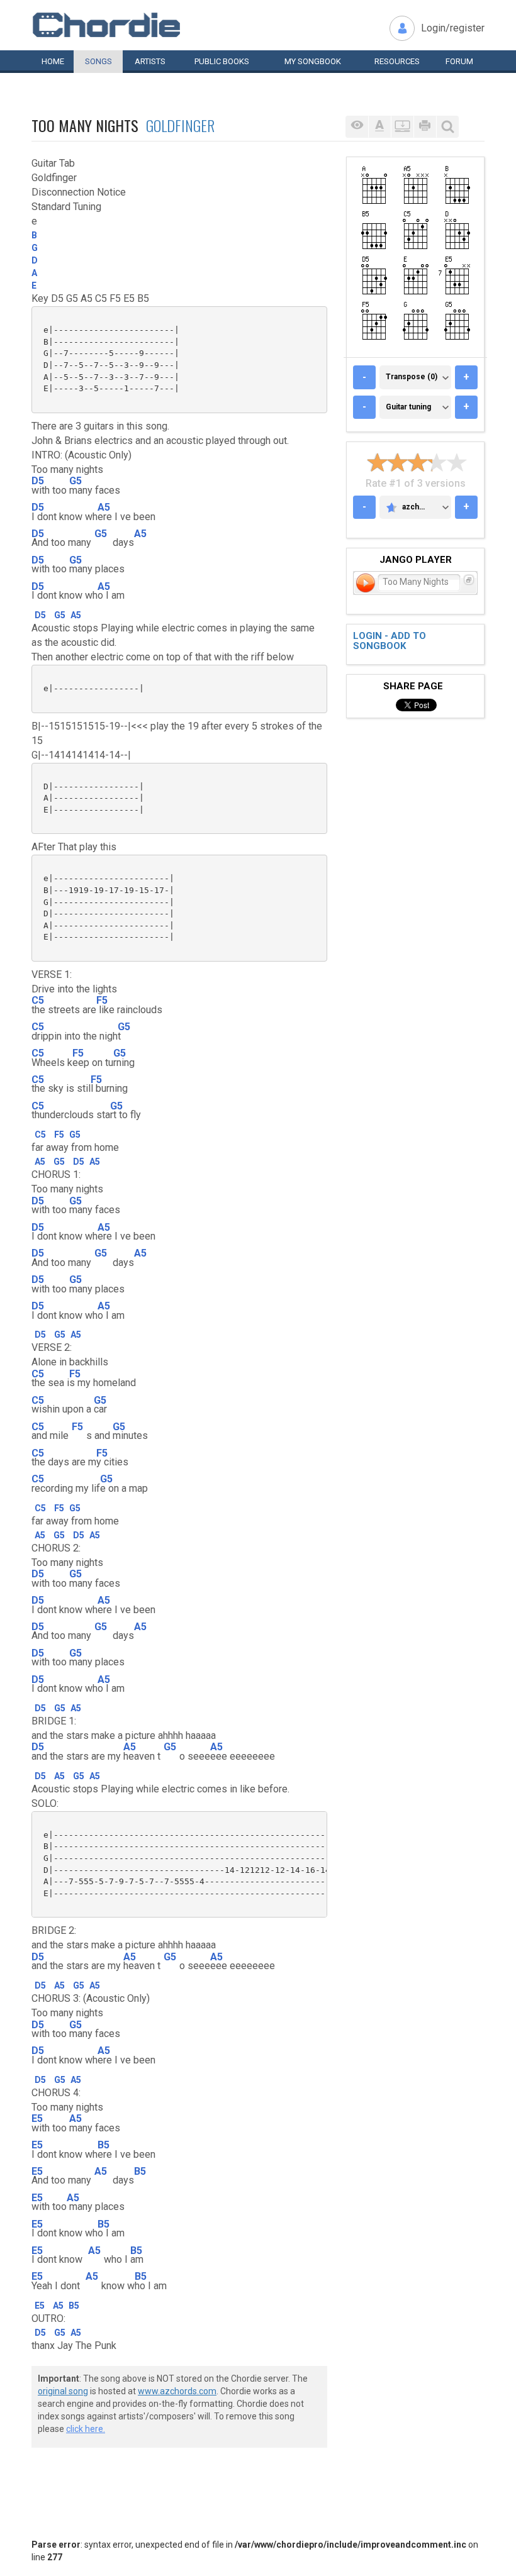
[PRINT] (425, 127)
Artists (150, 61)
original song (63, 2391)
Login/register (453, 28)
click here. (86, 2429)
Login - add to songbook (390, 641)
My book (313, 61)
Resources (397, 61)
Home (53, 61)
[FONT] (379, 127)
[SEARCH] (447, 127)
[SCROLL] (402, 127)
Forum (459, 61)
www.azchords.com (177, 2391)
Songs (98, 61)
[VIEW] (357, 127)
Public (222, 61)
